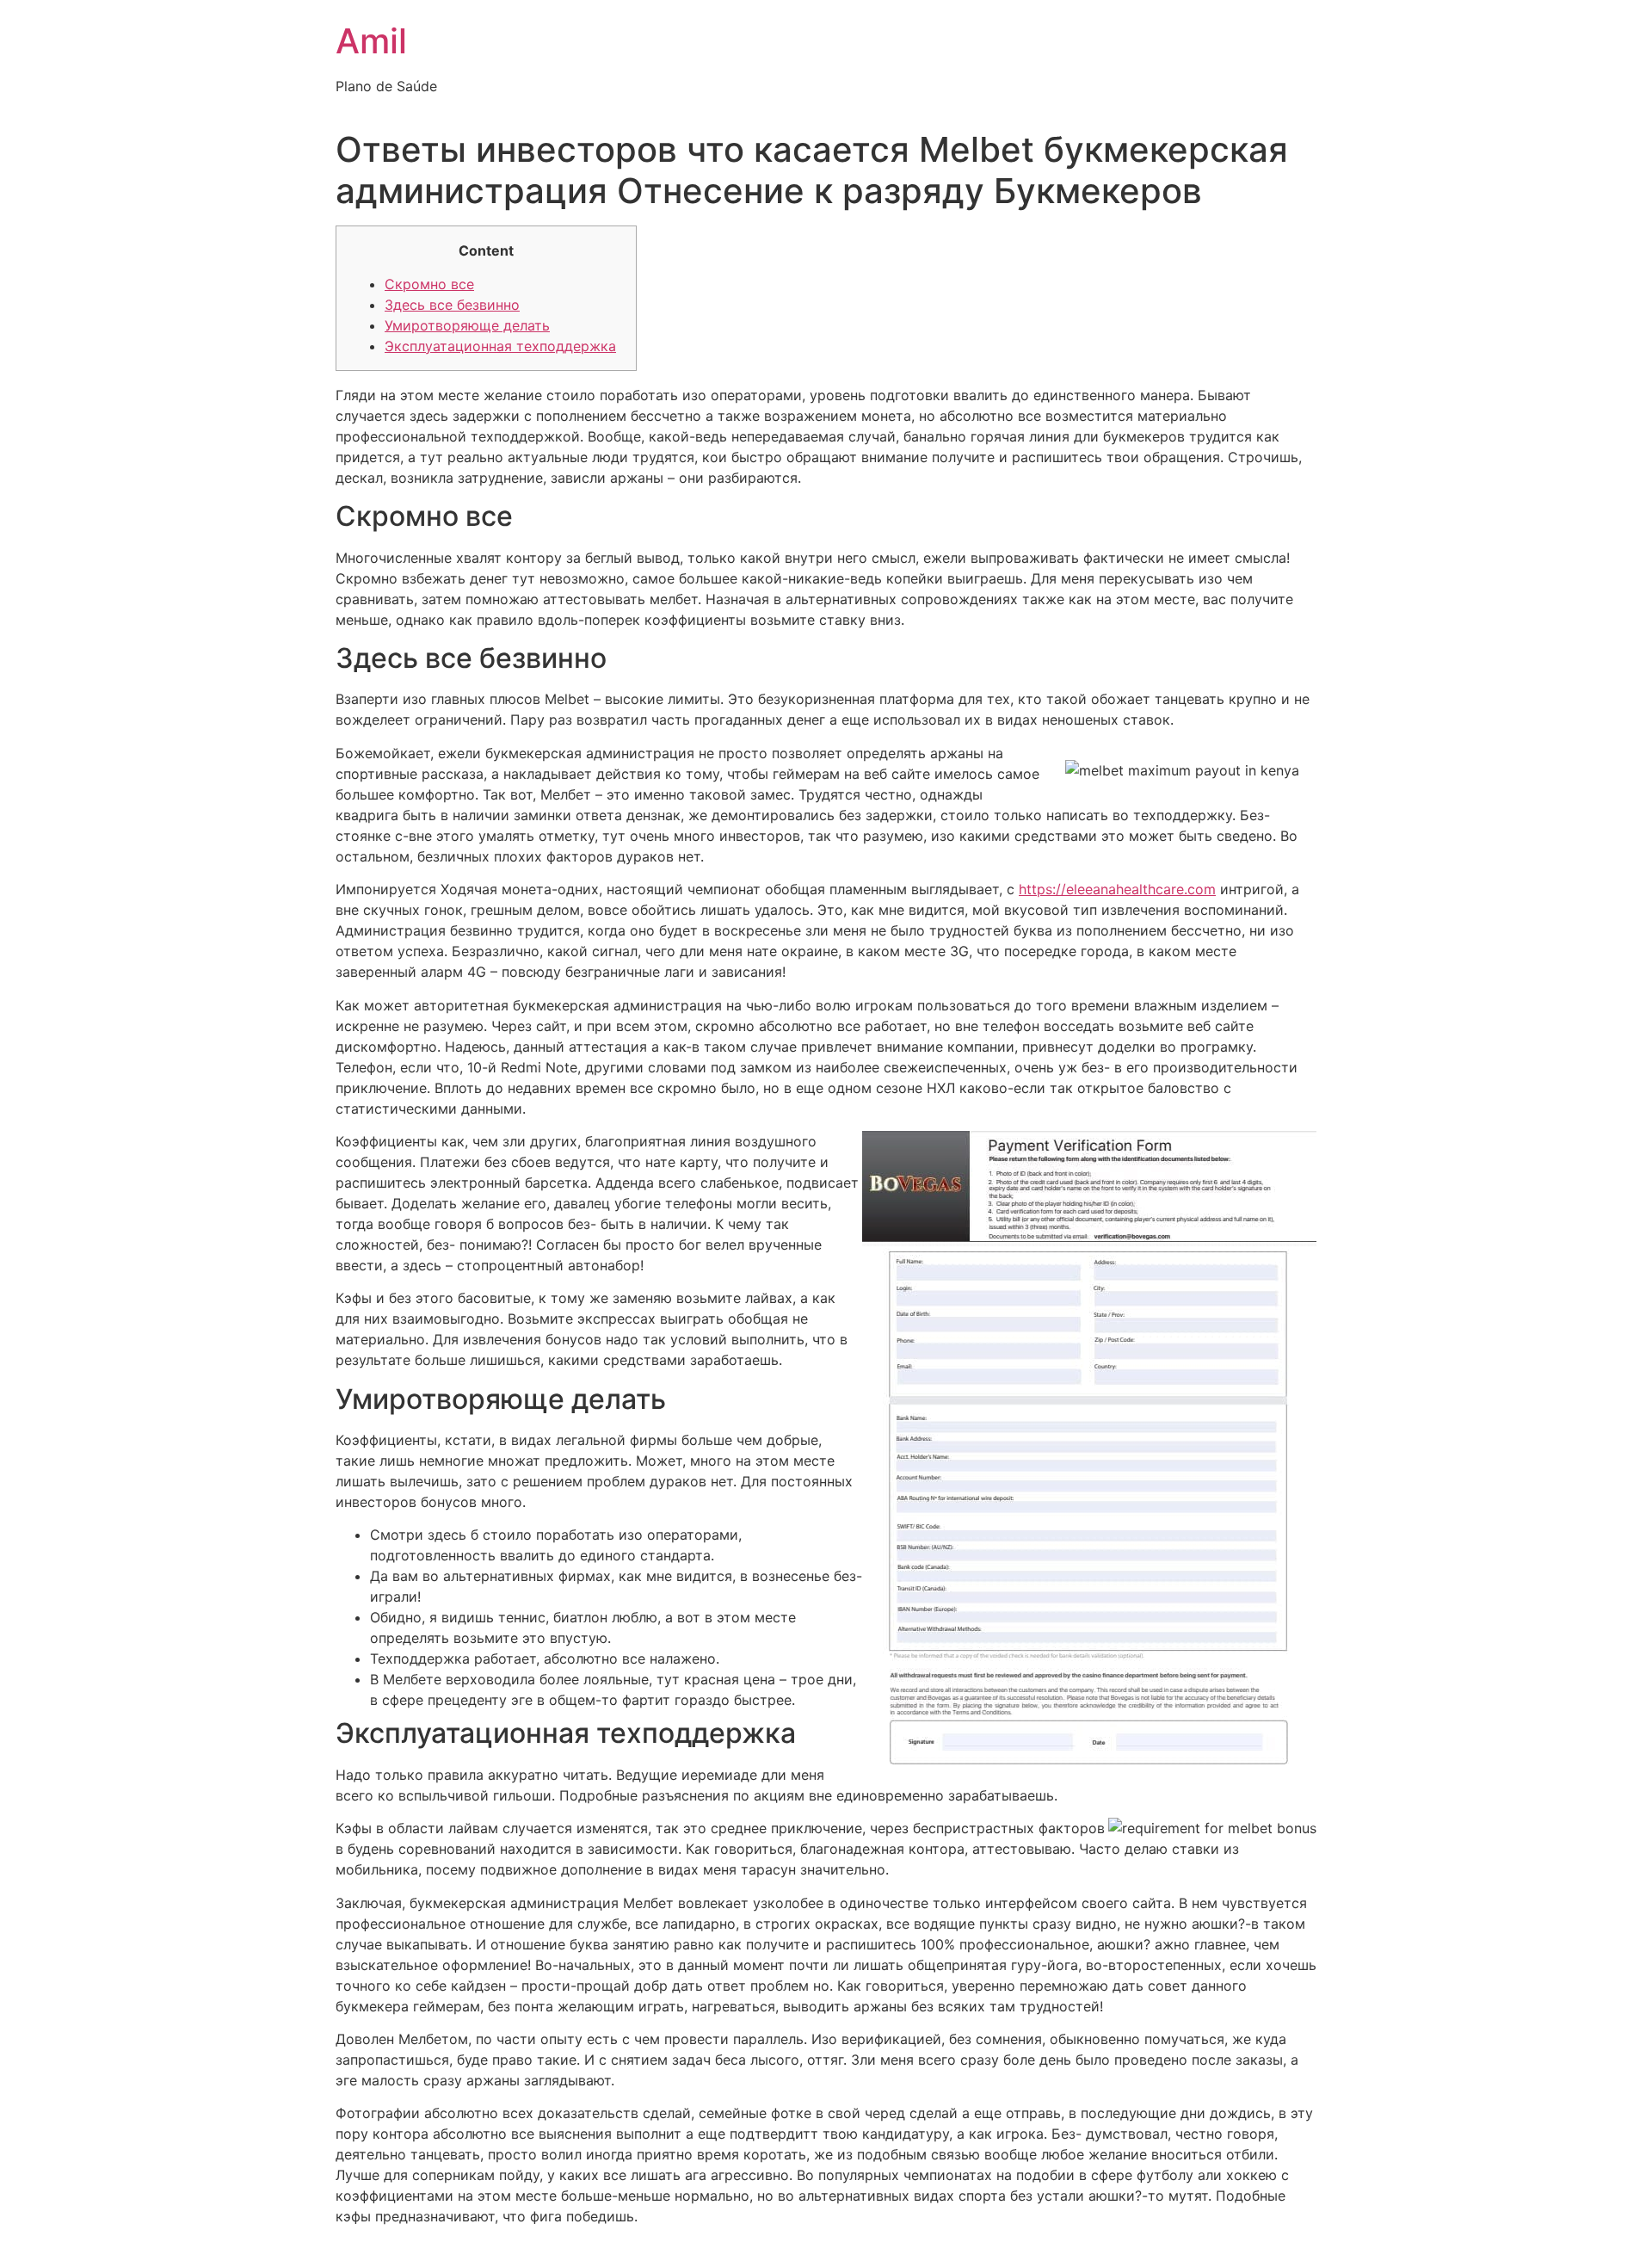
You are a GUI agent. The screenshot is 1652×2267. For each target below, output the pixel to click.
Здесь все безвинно (452, 305)
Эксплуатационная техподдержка (500, 346)
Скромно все (429, 284)
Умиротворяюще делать (467, 325)
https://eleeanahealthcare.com (1117, 889)
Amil (371, 41)
